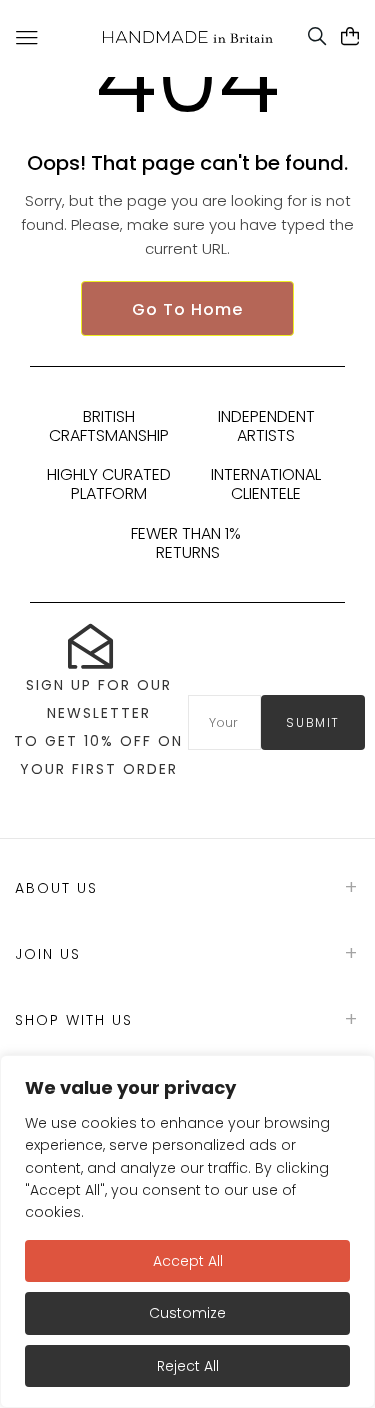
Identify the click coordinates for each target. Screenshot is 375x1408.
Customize (187, 1313)
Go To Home (187, 309)
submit (313, 722)
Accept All (188, 1261)
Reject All (188, 1366)
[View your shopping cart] (350, 37)
